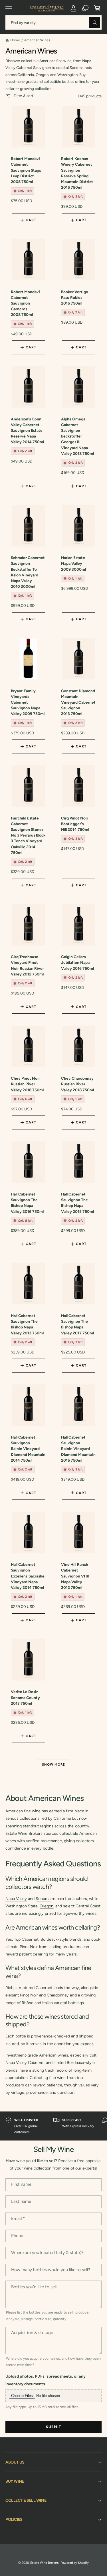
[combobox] (53, 22)
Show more (53, 1764)
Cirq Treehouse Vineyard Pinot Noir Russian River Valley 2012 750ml (27, 965)
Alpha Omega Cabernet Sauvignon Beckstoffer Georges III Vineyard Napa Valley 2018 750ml (77, 436)
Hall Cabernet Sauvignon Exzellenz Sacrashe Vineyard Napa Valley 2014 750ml (28, 1576)
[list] (53, 2126)
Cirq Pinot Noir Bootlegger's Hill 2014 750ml (75, 824)
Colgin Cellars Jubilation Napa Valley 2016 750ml (77, 962)
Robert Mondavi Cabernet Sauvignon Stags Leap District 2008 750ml (26, 170)
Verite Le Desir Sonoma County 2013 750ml (25, 1697)
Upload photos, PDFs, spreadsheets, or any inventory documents (46, 2380)
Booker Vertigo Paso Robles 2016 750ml (75, 297)
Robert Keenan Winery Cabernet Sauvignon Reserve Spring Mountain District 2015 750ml (77, 173)
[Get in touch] (85, 8)
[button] (9, 8)
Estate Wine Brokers (44, 2563)
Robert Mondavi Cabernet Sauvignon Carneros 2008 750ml (25, 303)
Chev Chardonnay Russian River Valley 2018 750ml (77, 1084)
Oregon (42, 75)
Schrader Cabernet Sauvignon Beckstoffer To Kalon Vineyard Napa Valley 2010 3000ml (28, 572)
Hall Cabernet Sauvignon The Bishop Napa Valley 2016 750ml (27, 1203)
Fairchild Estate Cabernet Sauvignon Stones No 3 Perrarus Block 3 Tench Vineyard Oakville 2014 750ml (28, 835)
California (26, 75)
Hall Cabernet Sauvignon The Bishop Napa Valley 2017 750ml (77, 1324)
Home (15, 40)
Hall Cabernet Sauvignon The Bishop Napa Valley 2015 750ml (77, 1203)
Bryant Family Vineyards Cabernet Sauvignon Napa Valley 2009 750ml (28, 702)
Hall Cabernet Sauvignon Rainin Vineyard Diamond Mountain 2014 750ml (28, 1449)
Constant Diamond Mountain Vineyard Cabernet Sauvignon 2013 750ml (78, 702)
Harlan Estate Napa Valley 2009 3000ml (73, 563)
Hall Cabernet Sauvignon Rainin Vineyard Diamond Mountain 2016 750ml (78, 1449)
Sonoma (77, 67)
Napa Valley (16, 1899)
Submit (54, 2427)
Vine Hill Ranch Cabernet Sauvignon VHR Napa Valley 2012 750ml (75, 1576)
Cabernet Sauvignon (34, 67)
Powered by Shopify (75, 2563)
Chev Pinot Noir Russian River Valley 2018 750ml (27, 1084)
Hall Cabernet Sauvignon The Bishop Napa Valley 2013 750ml (27, 1324)
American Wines (37, 40)
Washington (67, 75)
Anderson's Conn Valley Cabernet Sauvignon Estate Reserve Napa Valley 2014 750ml (27, 431)
